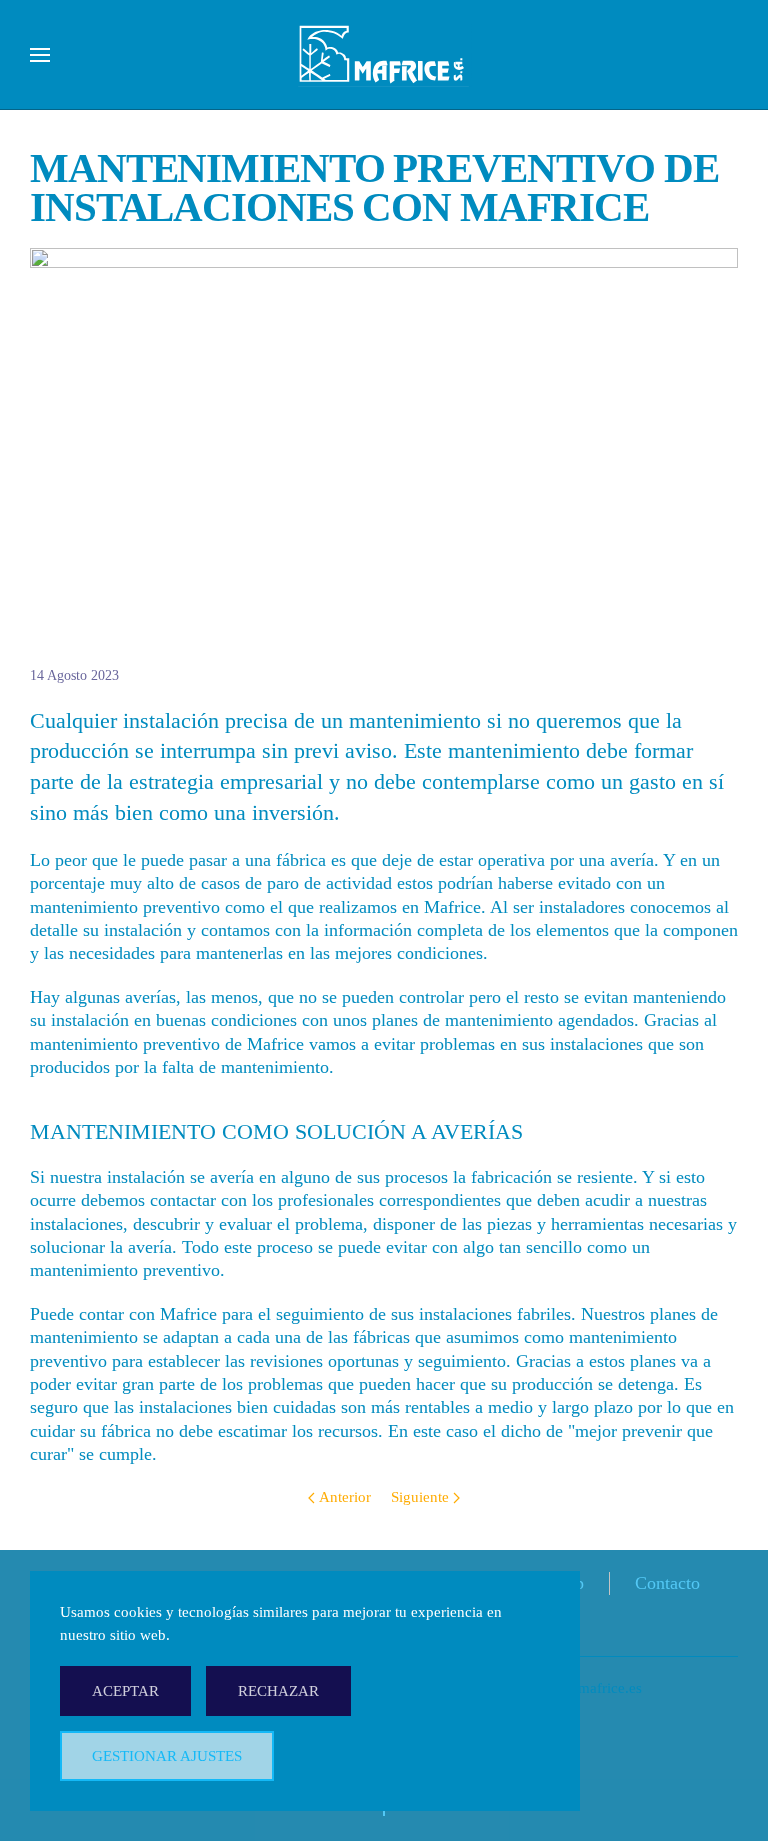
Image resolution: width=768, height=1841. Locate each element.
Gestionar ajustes (167, 1756)
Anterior (345, 1497)
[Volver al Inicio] (384, 55)
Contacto (667, 1583)
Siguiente (420, 1497)
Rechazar (278, 1691)
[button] (40, 55)
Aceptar (125, 1691)
